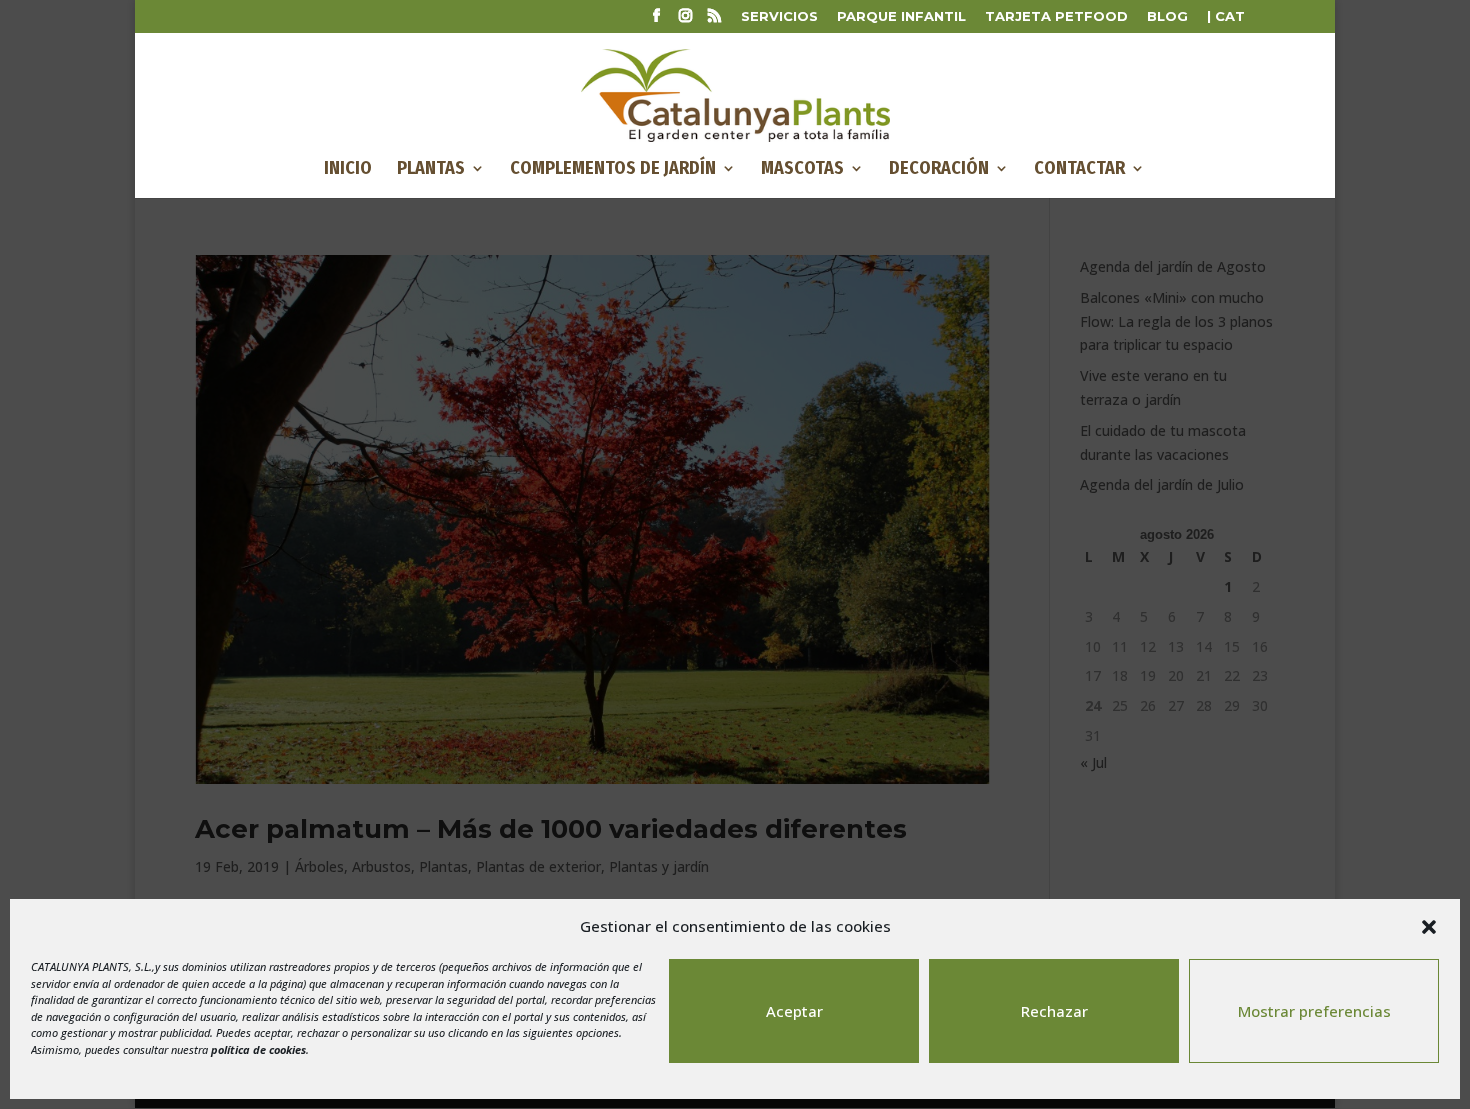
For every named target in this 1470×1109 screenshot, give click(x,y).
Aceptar (794, 1011)
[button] (1429, 927)
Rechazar (1054, 1011)
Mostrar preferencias (1314, 1011)
